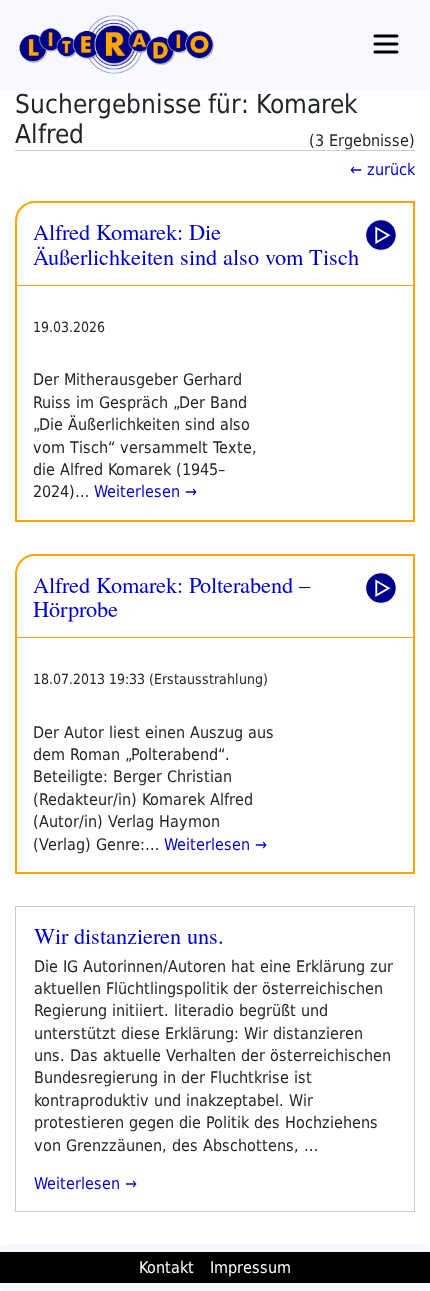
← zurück (382, 169)
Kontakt (166, 1267)
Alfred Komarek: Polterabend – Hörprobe (171, 596)
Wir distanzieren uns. (129, 935)
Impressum (250, 1267)
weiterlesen (79, 1183)
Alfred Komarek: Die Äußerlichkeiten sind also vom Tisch (196, 243)
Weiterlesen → (143, 491)
